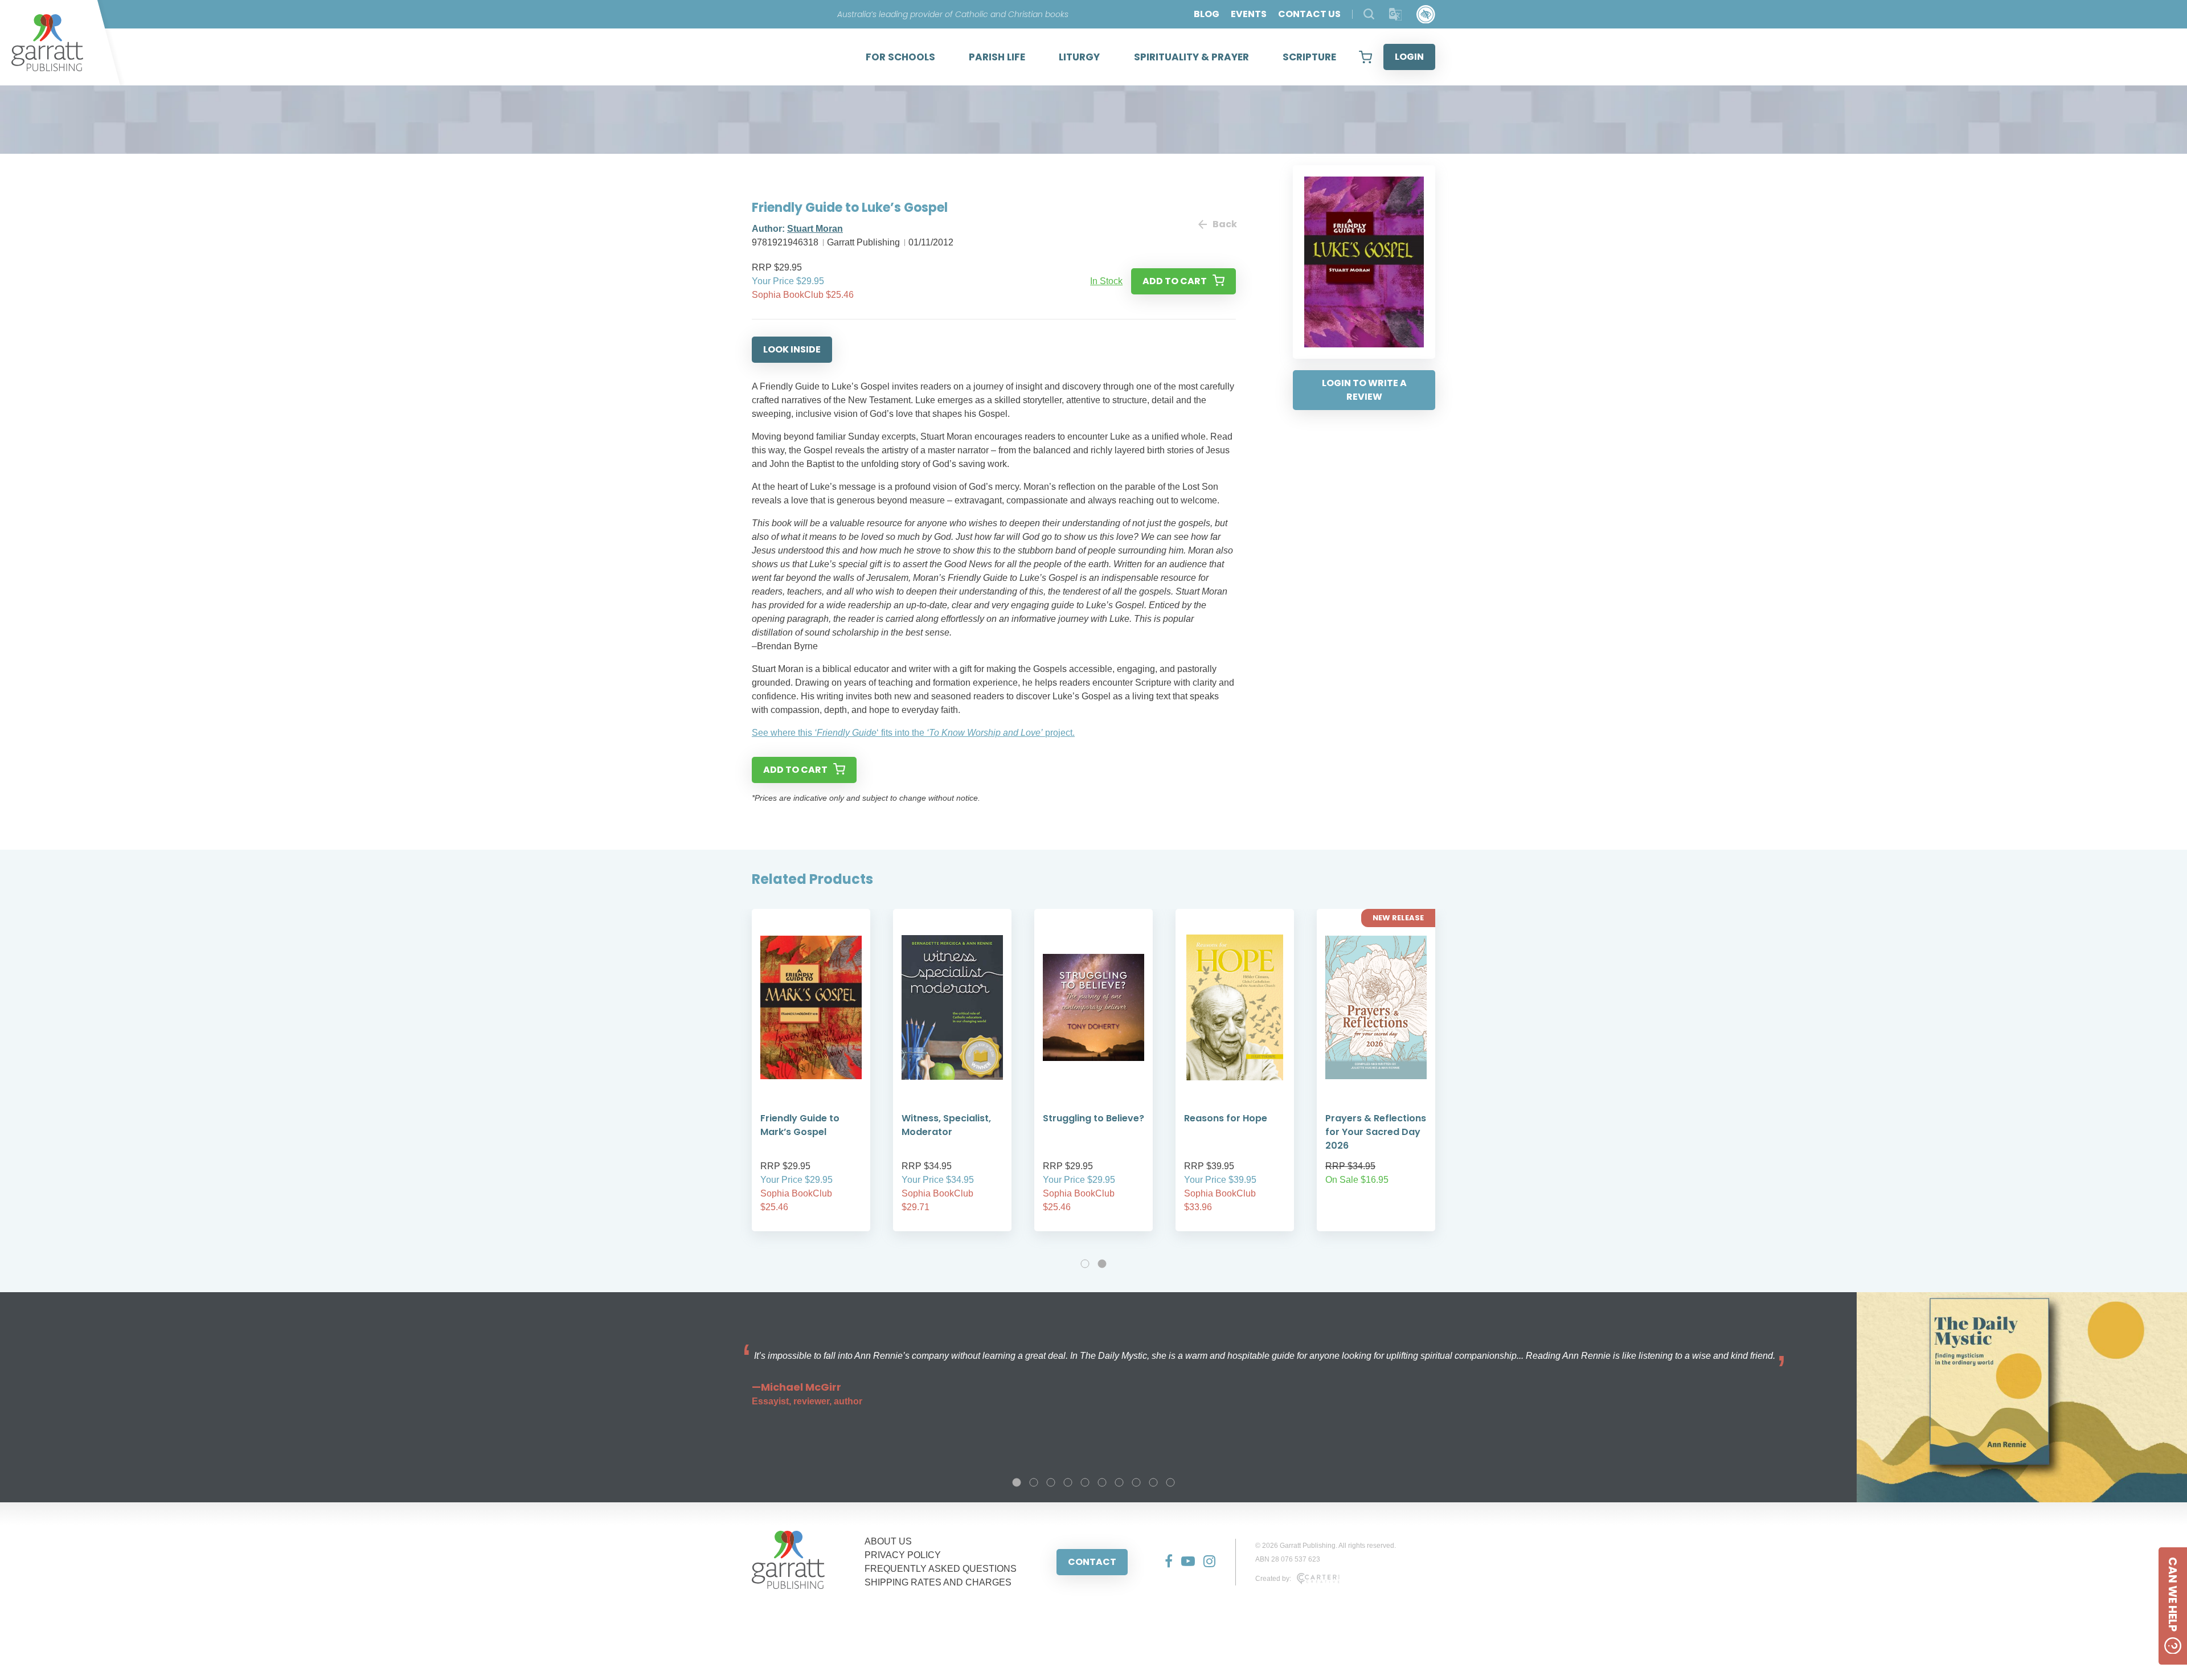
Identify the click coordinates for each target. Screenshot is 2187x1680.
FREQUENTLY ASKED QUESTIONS (941, 1569)
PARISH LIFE (997, 57)
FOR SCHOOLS (900, 57)
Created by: (1273, 1579)
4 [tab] (1068, 1482)
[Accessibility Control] (1426, 15)
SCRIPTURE (1309, 57)
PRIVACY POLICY (903, 1555)
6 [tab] (1102, 1482)
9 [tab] (1153, 1482)
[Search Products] (1369, 14)
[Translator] (1396, 15)
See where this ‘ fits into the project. (913, 733)
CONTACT (1092, 1562)
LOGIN (1409, 57)
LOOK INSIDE (792, 349)
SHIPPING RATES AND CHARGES (938, 1582)
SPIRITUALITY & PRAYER (1191, 57)
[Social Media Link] (1164, 1562)
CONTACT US (1309, 14)
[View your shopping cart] (1365, 57)
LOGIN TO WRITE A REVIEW (1364, 390)
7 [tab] (1119, 1482)
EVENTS (1249, 14)
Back (1224, 224)
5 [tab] (1085, 1482)
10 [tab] (1170, 1482)
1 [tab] (1085, 1264)
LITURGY (1079, 57)
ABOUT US (888, 1541)
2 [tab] (1102, 1264)
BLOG (1207, 14)
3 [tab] (1051, 1482)
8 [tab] (1136, 1482)
